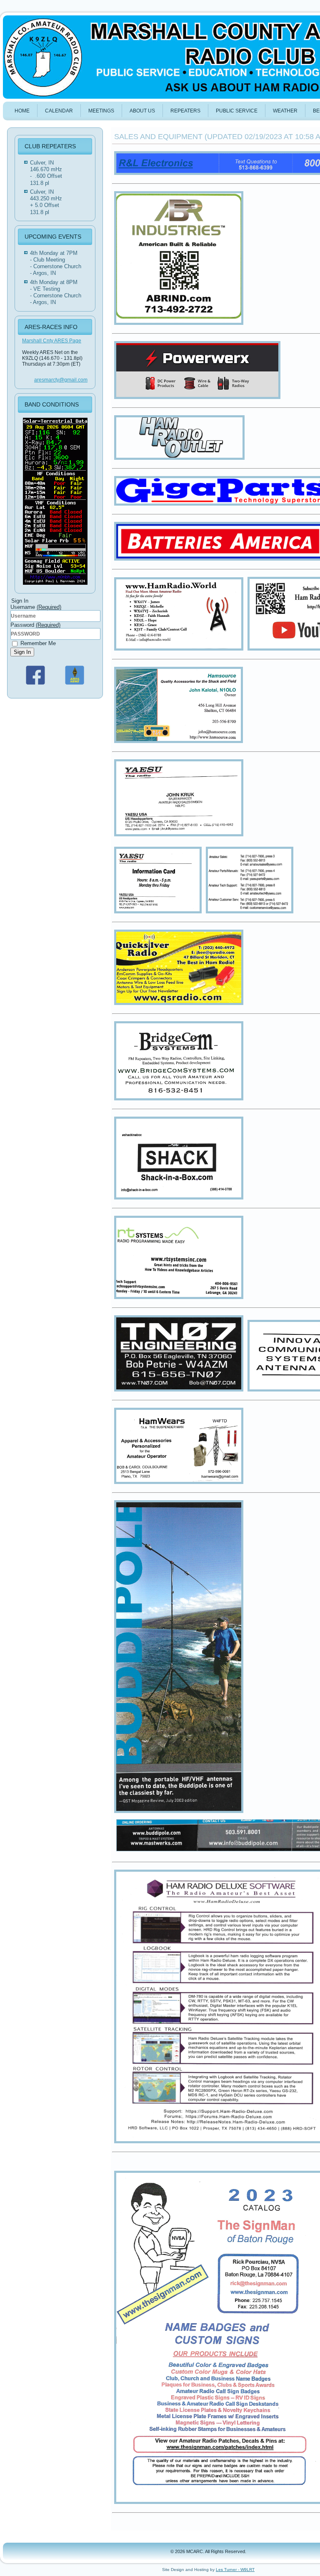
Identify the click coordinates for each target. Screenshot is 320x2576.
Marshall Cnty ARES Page (52, 341)
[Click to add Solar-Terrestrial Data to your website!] (55, 585)
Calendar (59, 111)
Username (36, 607)
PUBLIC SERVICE (237, 111)
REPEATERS (185, 111)
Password (35, 625)
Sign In (22, 652)
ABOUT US (142, 111)
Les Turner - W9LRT (235, 2570)
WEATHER (285, 111)
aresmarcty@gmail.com (61, 380)
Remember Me (37, 643)
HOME (22, 111)
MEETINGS (101, 111)
